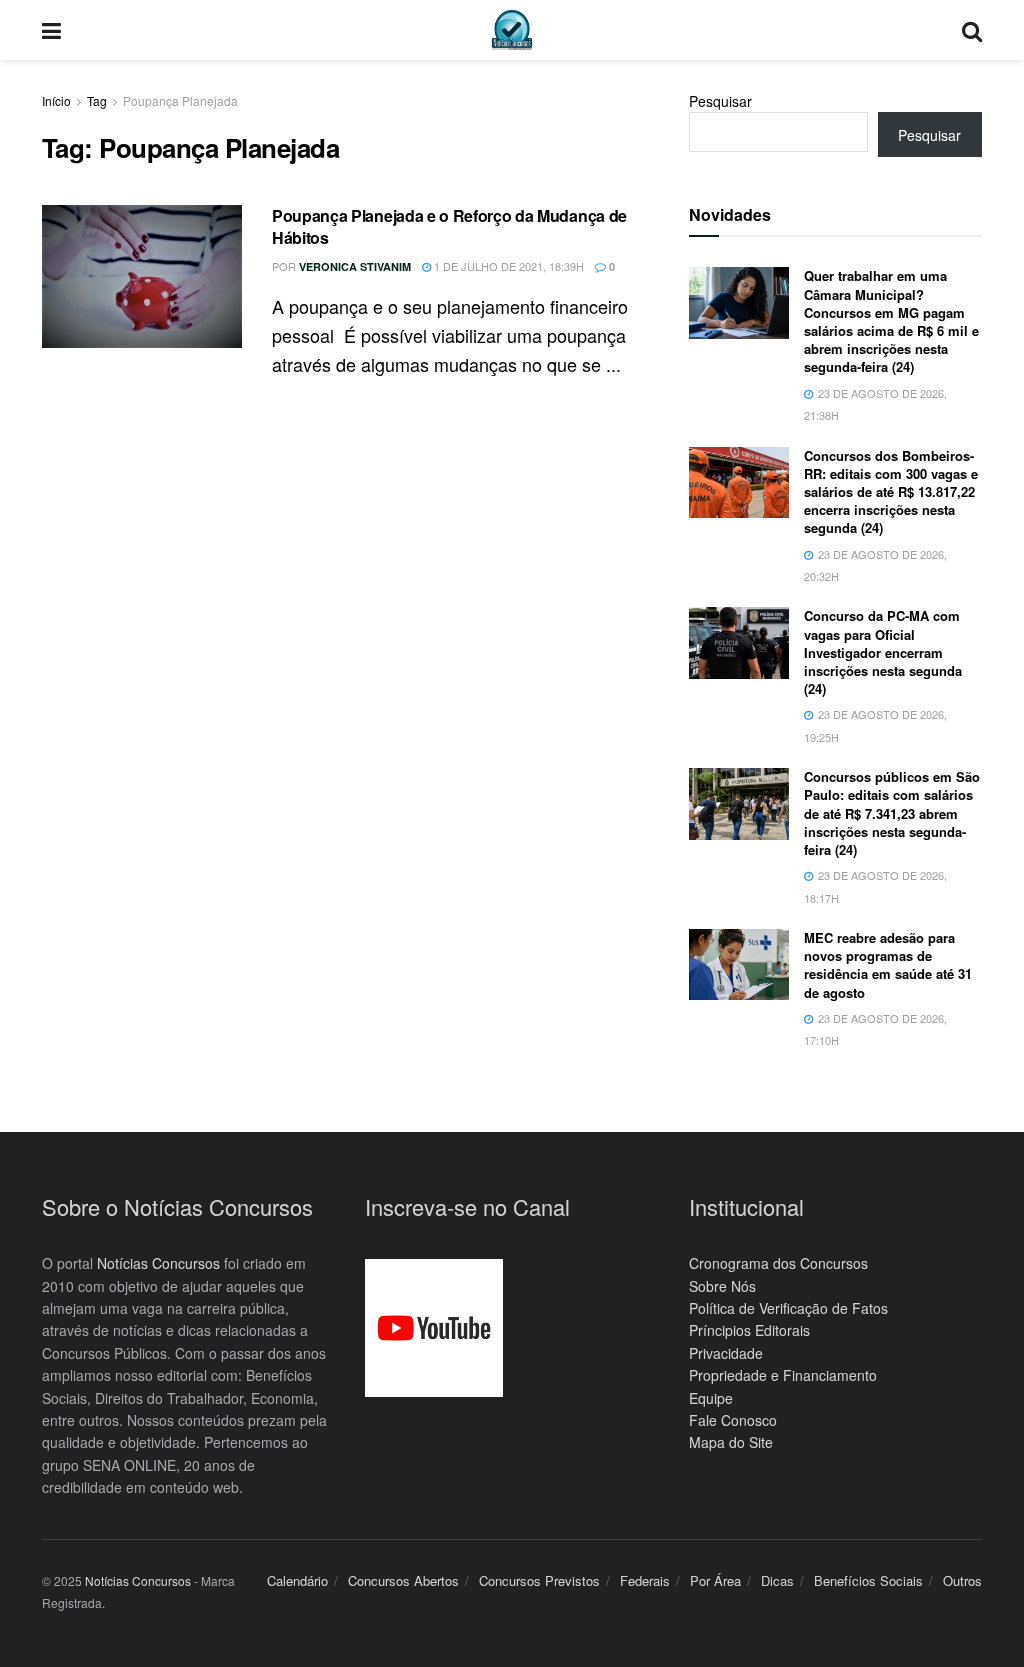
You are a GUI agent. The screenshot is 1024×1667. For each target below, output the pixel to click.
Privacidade (726, 1353)
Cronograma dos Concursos (778, 1263)
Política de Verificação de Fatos (788, 1308)
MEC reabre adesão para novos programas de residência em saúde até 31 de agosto (888, 965)
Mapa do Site (731, 1442)
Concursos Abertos (403, 1580)
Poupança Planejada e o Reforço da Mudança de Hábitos (449, 226)
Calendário (297, 1580)
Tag (97, 100)
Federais (645, 1580)
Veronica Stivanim (355, 266)
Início (56, 100)
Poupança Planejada (180, 100)
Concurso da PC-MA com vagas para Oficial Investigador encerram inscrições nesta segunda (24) (883, 652)
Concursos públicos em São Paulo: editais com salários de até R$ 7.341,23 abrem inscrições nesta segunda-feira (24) (892, 813)
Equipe (711, 1398)
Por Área (715, 1580)
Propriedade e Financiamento (783, 1375)
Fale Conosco (733, 1420)
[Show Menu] (51, 30)
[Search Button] (972, 30)
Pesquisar (720, 101)
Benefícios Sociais (868, 1580)
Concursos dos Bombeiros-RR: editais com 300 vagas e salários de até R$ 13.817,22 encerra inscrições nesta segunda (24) (891, 492)
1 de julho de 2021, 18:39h (507, 266)
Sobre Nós (722, 1286)
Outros (962, 1580)
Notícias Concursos (158, 1263)
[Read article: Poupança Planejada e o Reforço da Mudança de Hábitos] (142, 276)
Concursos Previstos (539, 1580)
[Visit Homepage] (512, 30)
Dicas (777, 1580)
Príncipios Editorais (749, 1330)
